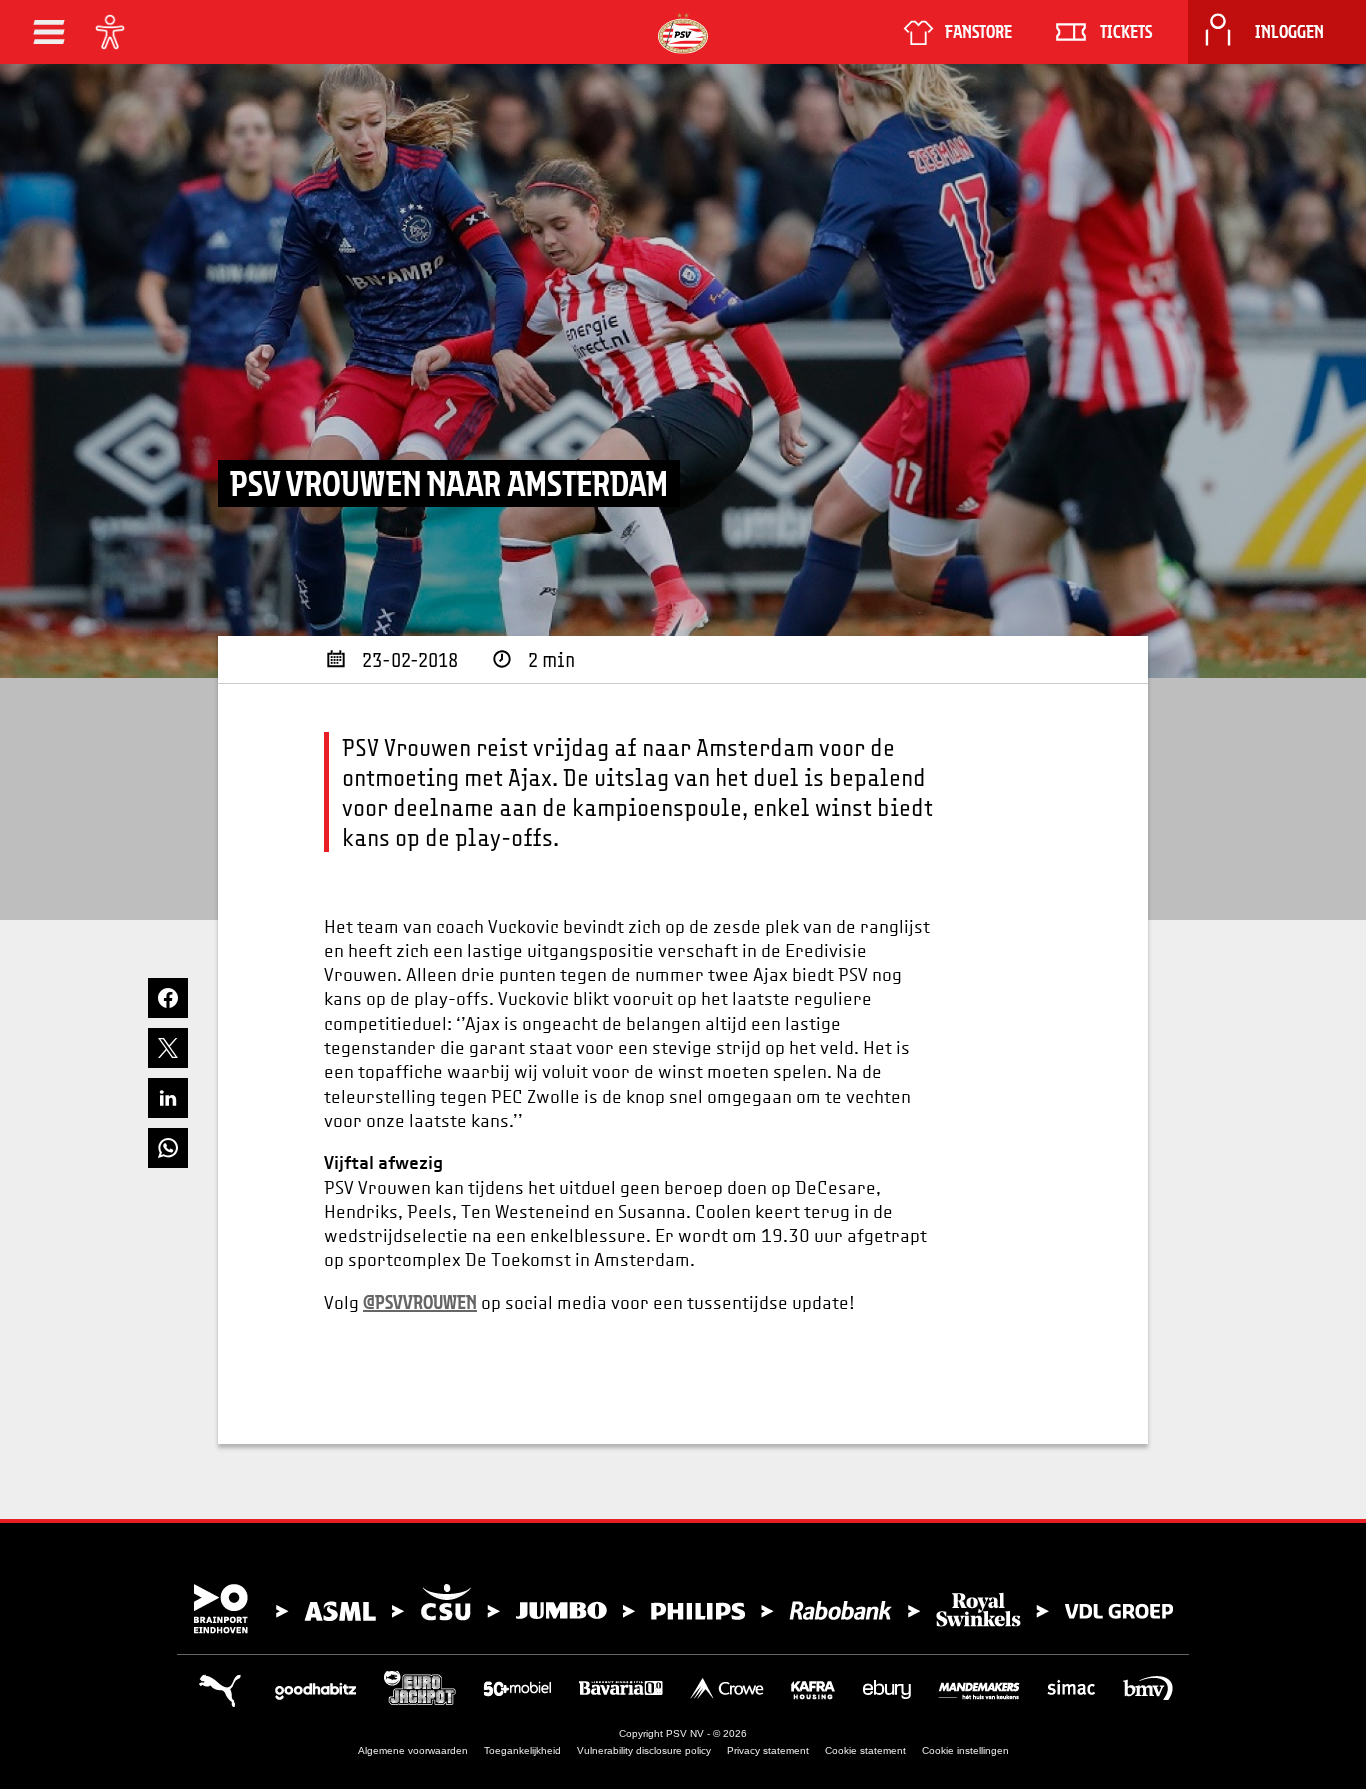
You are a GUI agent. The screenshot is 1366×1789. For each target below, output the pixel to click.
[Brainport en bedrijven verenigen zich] (683, 1609)
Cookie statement (865, 1750)
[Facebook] (168, 998)
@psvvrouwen (420, 1302)
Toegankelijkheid (522, 1750)
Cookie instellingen (965, 1750)
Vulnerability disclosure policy (644, 1750)
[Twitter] (168, 1048)
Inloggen (1289, 32)
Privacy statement (768, 1750)
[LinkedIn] (168, 1098)
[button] (49, 32)
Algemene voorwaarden (413, 1750)
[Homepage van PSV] (683, 33)
